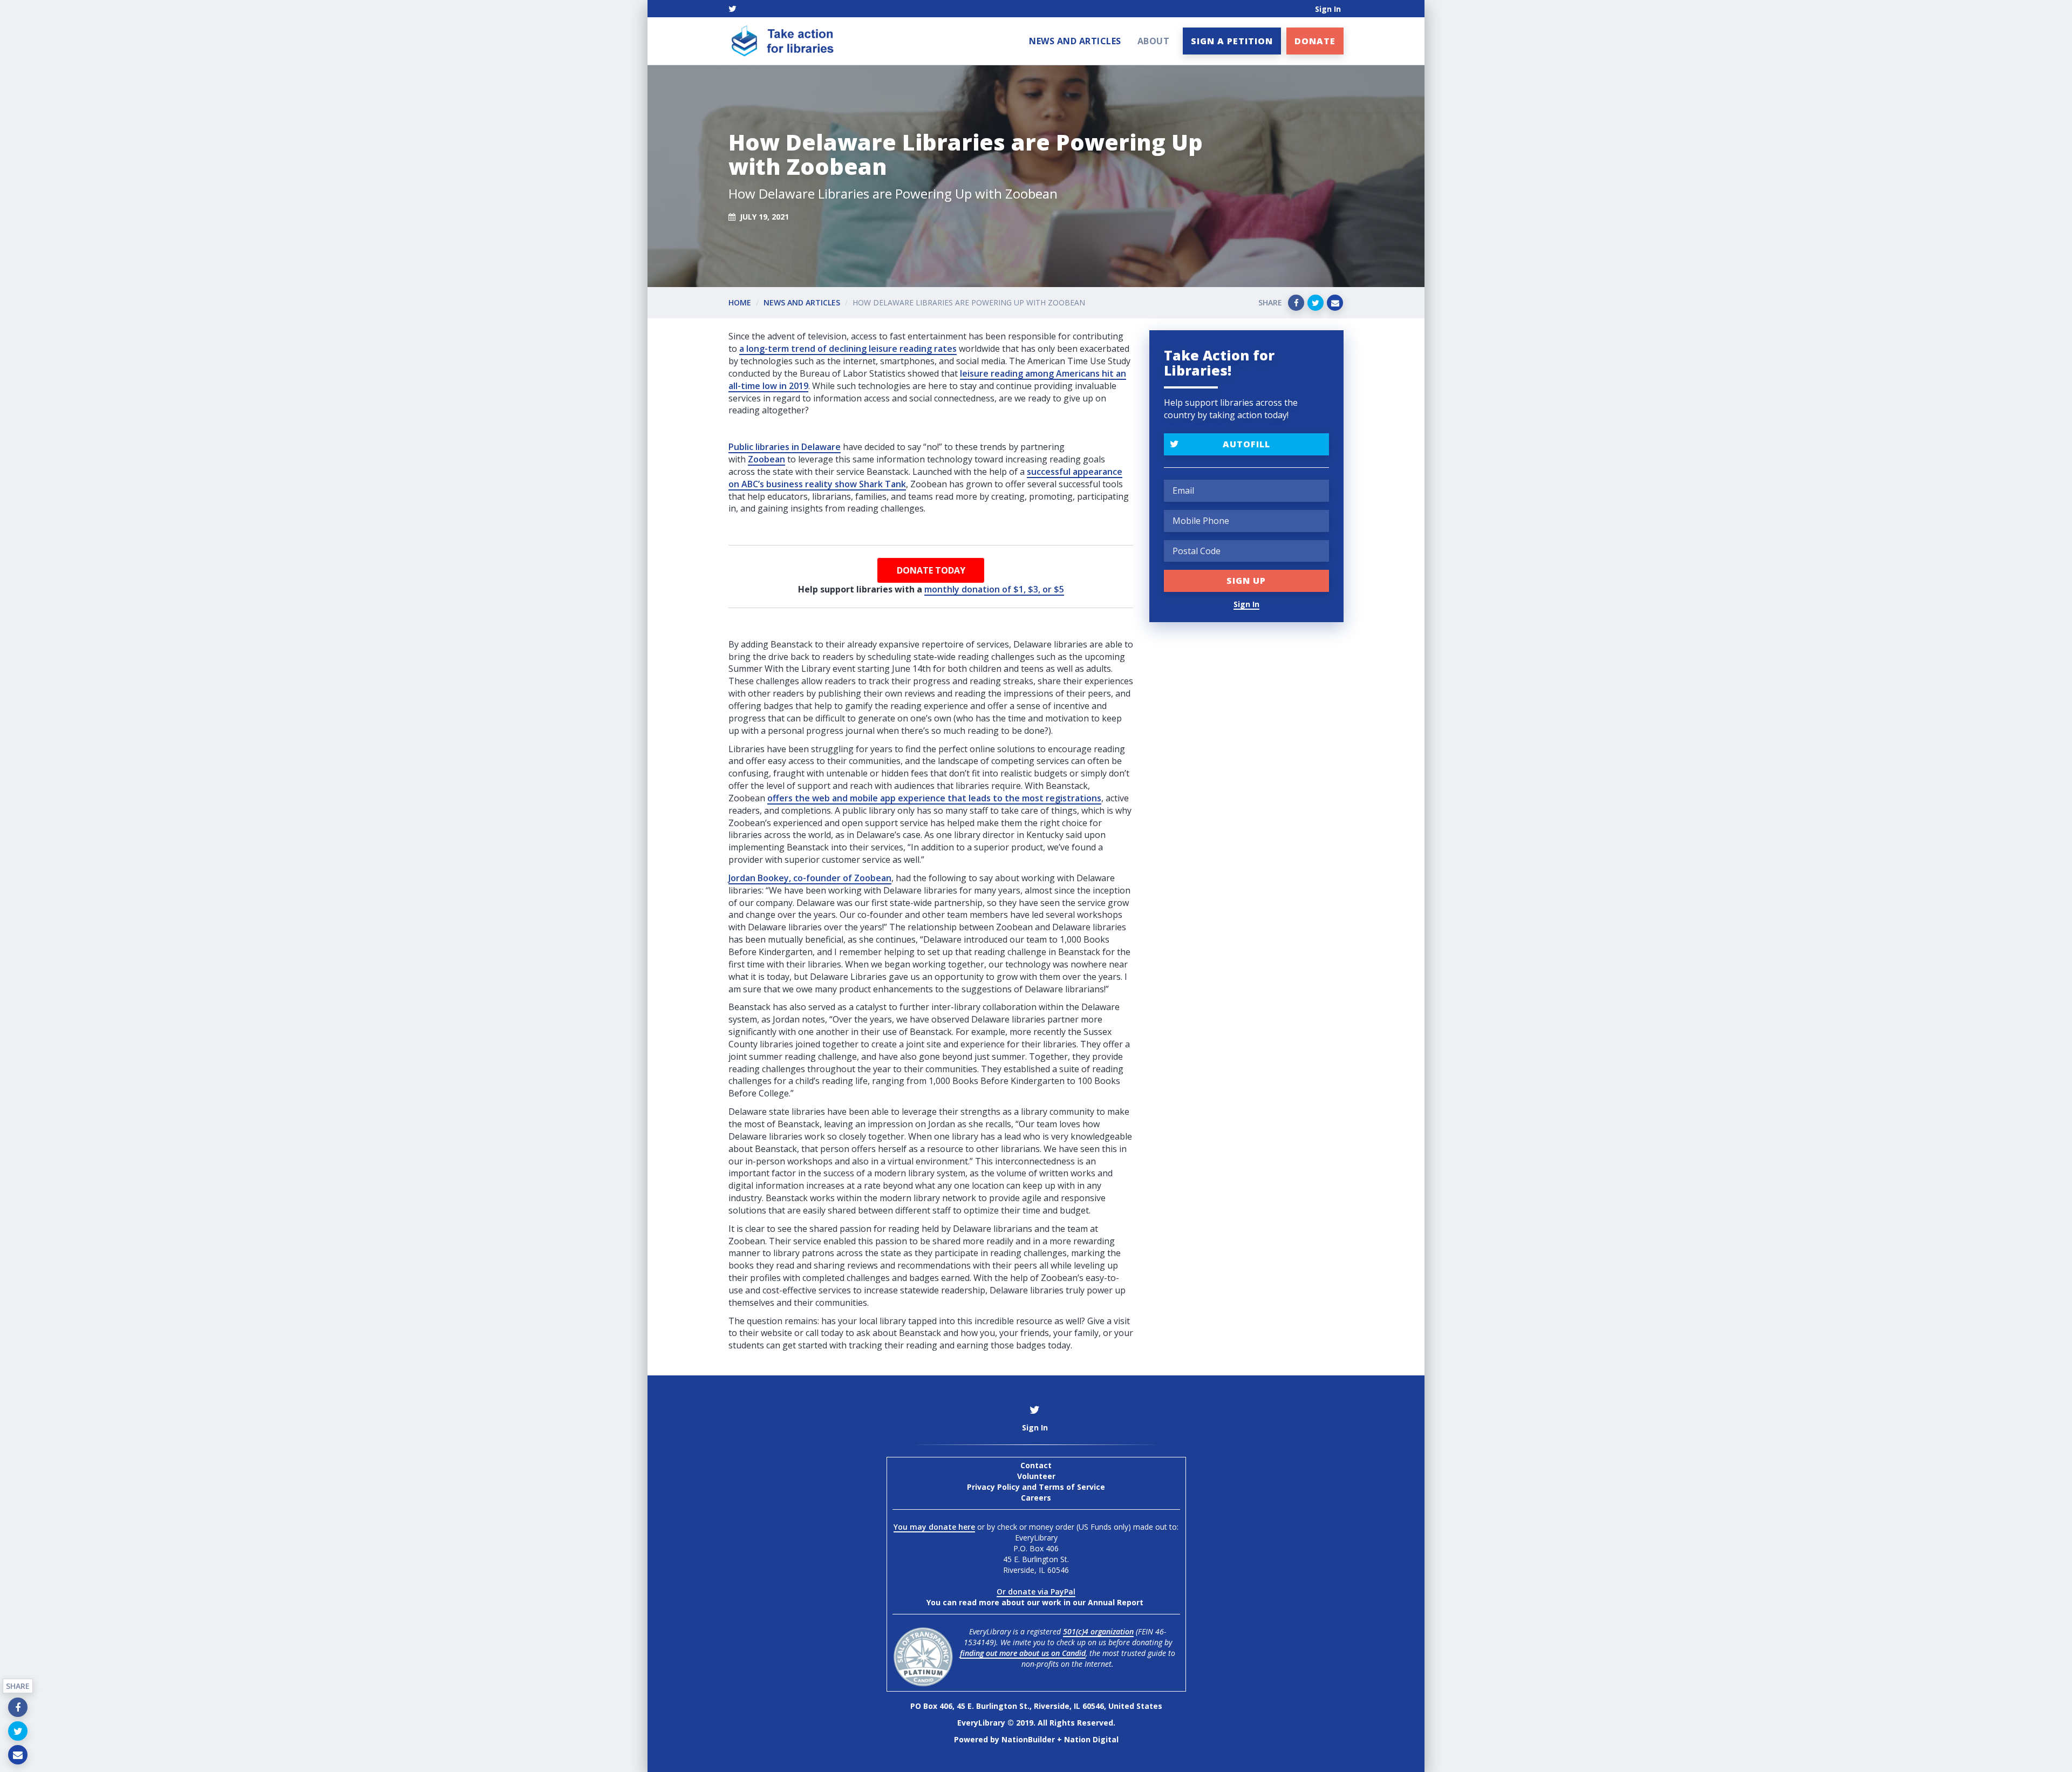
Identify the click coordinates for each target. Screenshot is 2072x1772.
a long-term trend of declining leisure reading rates (848, 349)
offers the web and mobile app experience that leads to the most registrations (934, 798)
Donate (1315, 41)
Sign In (1328, 9)
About (1154, 41)
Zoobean (766, 459)
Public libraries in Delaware (785, 447)
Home (740, 302)
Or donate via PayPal (1036, 1592)
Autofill (1246, 444)
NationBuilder (1028, 1739)
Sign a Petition (1232, 41)
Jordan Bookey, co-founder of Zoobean (810, 878)
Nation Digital (1091, 1739)
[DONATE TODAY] (931, 570)
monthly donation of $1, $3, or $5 (994, 589)
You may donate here (934, 1527)
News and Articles (1075, 41)
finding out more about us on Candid (1023, 1653)
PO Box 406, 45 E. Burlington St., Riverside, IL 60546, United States (1036, 1706)
